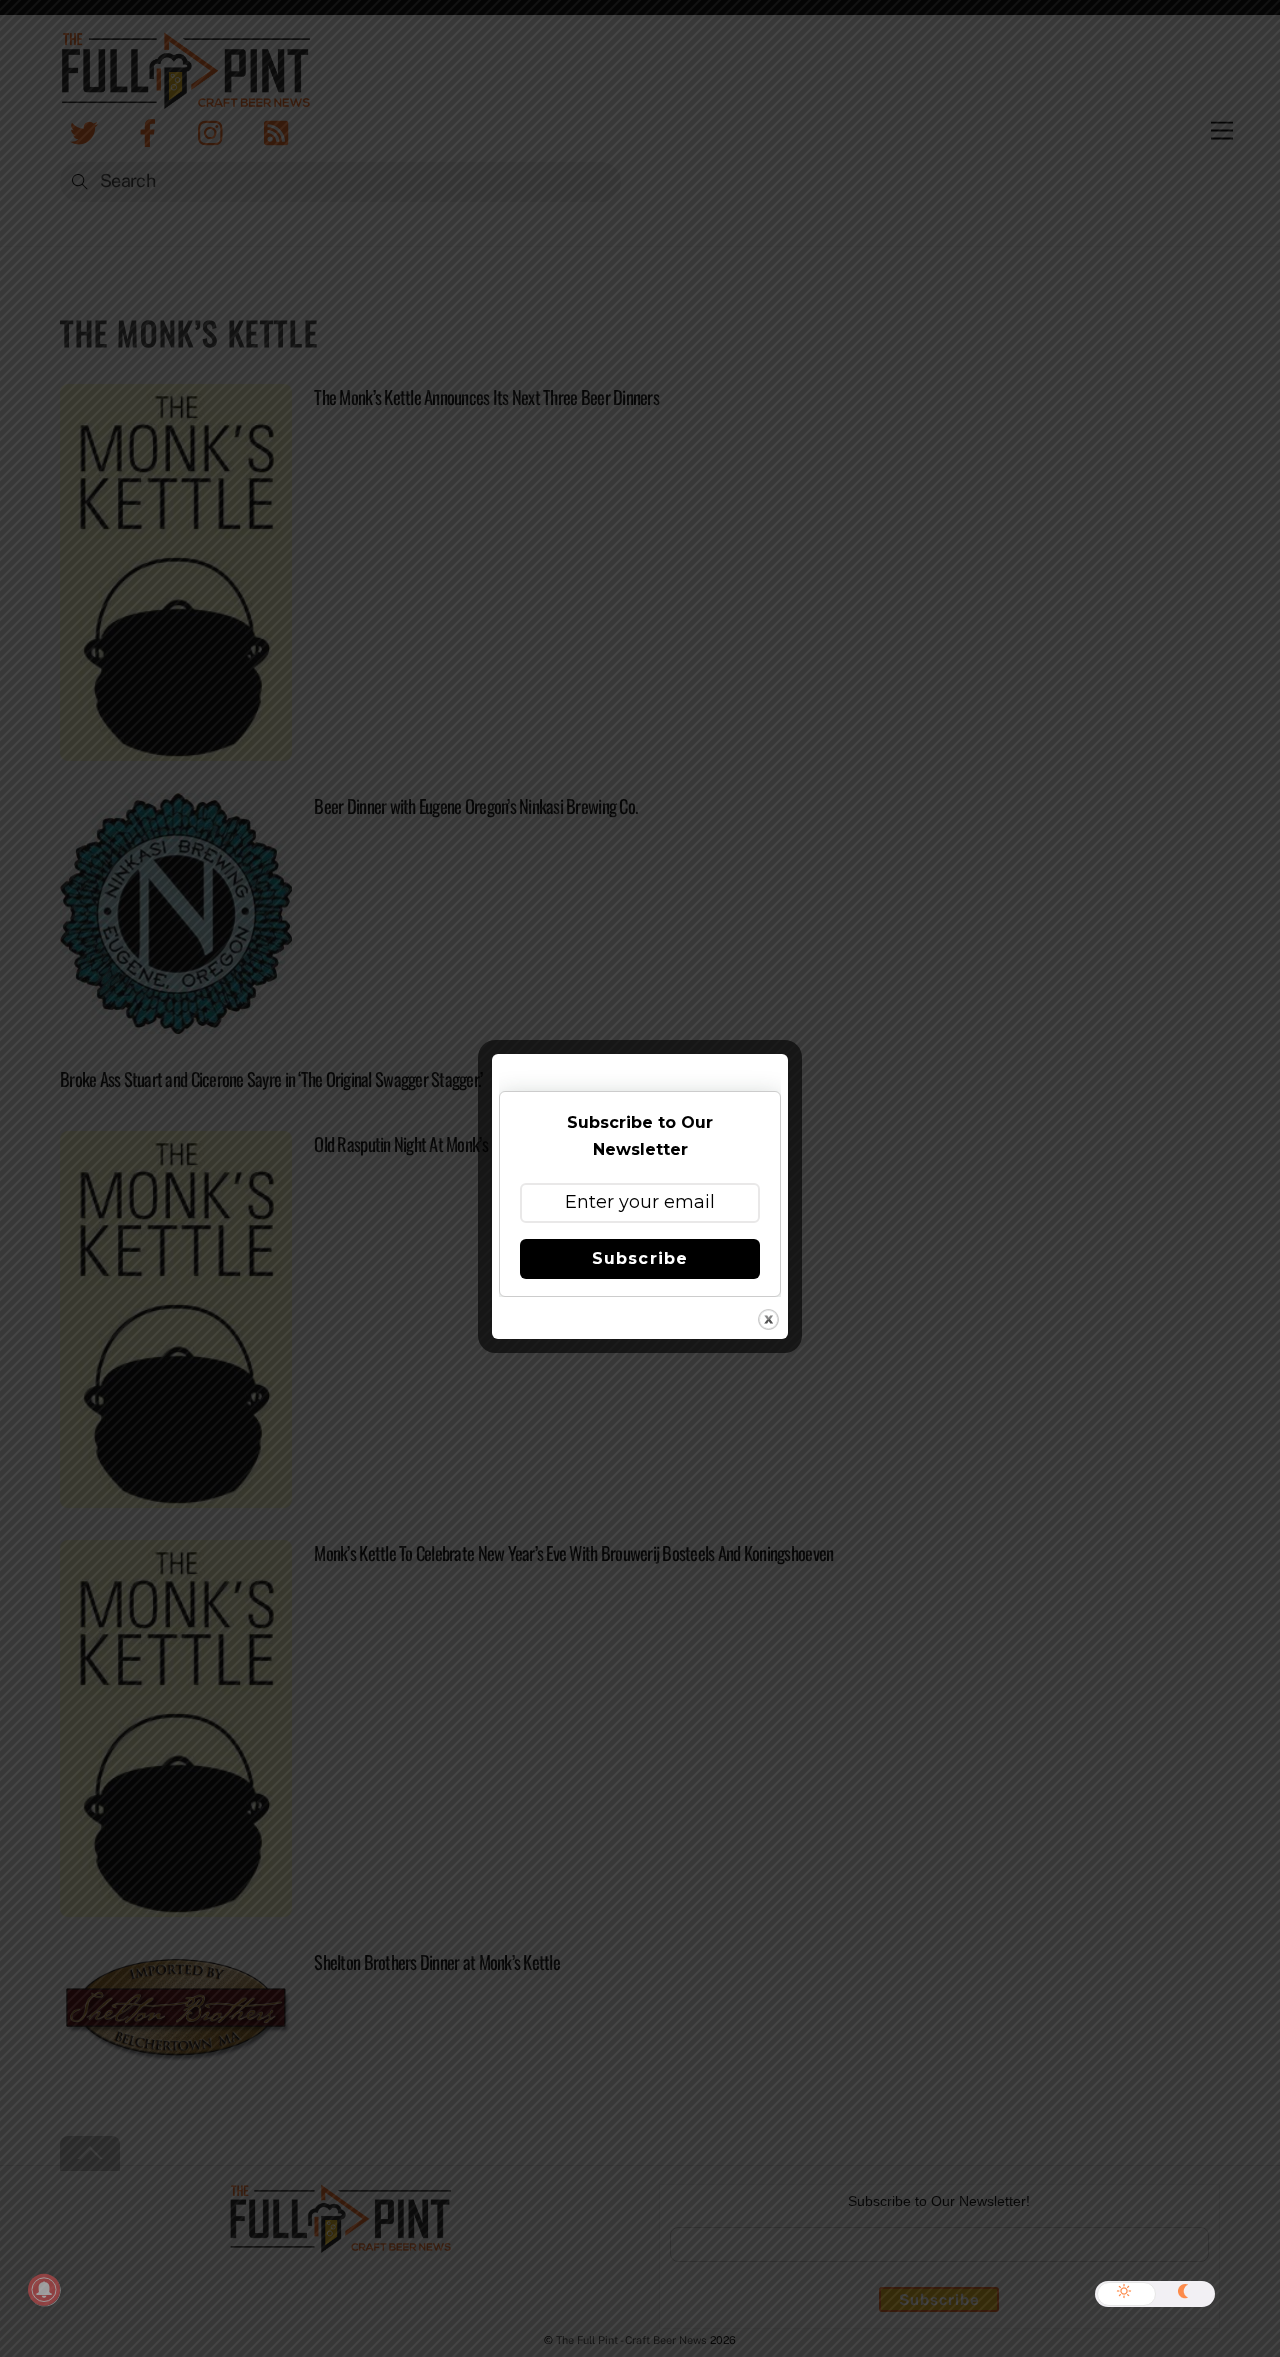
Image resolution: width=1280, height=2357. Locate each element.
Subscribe (639, 1258)
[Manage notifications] (44, 2290)
